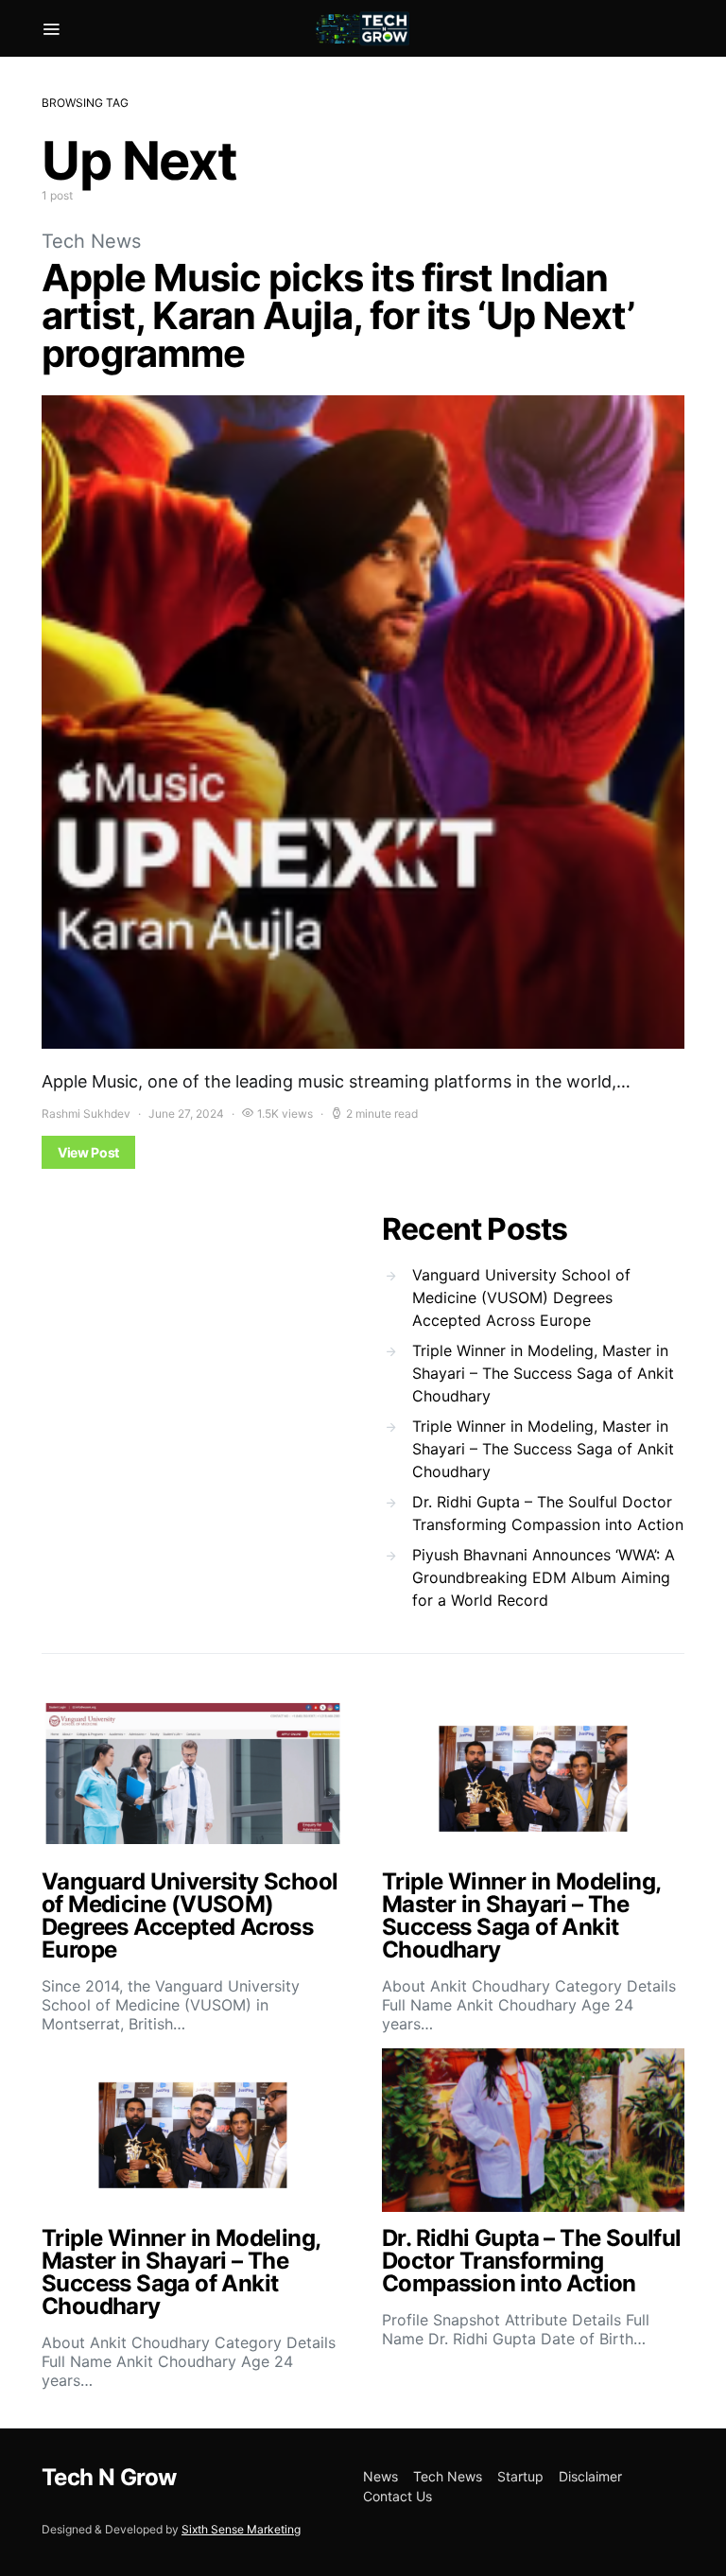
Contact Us (398, 2496)
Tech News (91, 241)
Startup (520, 2476)
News (380, 2476)
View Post (88, 1152)
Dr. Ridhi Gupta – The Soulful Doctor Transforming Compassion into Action (548, 1513)
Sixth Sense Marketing (241, 2529)
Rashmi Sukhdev (86, 1114)
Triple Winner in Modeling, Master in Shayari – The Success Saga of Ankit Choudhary (543, 1373)
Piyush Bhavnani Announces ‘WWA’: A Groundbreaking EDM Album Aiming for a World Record (544, 1577)
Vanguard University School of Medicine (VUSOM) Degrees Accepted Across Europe (521, 1297)
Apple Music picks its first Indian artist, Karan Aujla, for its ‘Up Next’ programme (338, 315)
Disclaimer (590, 2476)
